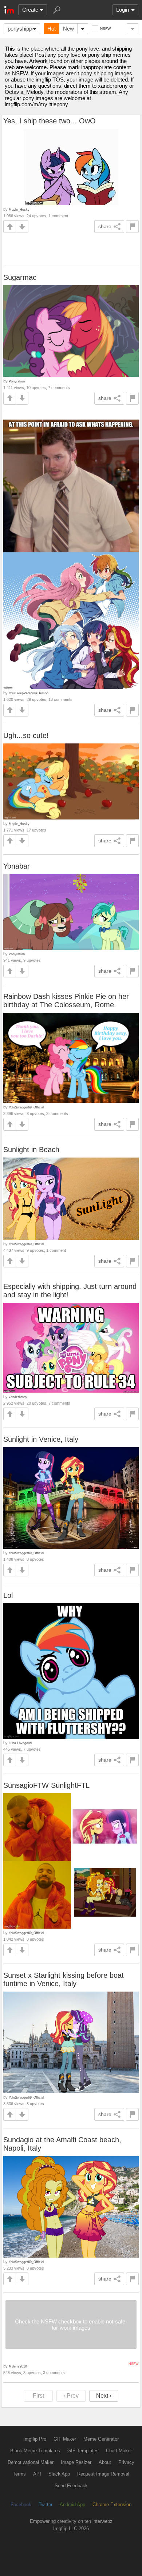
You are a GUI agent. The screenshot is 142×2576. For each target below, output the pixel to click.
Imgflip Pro (35, 2439)
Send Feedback (71, 2486)
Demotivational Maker (31, 2462)
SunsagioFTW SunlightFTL (46, 1785)
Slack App (59, 2474)
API (37, 2474)
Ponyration (17, 381)
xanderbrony (18, 1397)
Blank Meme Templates (35, 2451)
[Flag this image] (132, 227)
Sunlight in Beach (31, 1150)
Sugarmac (20, 277)
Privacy (126, 2462)
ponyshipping (23, 29)
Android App (72, 2504)
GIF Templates (83, 2451)
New (68, 29)
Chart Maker (119, 2451)
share (105, 226)
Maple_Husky (19, 209)
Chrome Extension (112, 2504)
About (105, 2462)
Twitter (46, 2504)
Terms (19, 2474)
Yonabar (17, 866)
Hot (52, 29)
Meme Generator (101, 2439)
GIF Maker (65, 2439)
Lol (8, 1595)
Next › (104, 2396)
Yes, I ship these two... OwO (50, 121)
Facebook (21, 2504)
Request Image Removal (103, 2474)
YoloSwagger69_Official (26, 1107)
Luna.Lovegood (20, 1743)
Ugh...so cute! (26, 735)
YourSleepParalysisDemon (29, 693)
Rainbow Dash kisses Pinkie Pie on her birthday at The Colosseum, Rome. (66, 1001)
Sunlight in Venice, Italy (41, 1439)
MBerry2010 (18, 2366)
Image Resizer (76, 2462)
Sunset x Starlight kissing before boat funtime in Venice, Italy (64, 1979)
